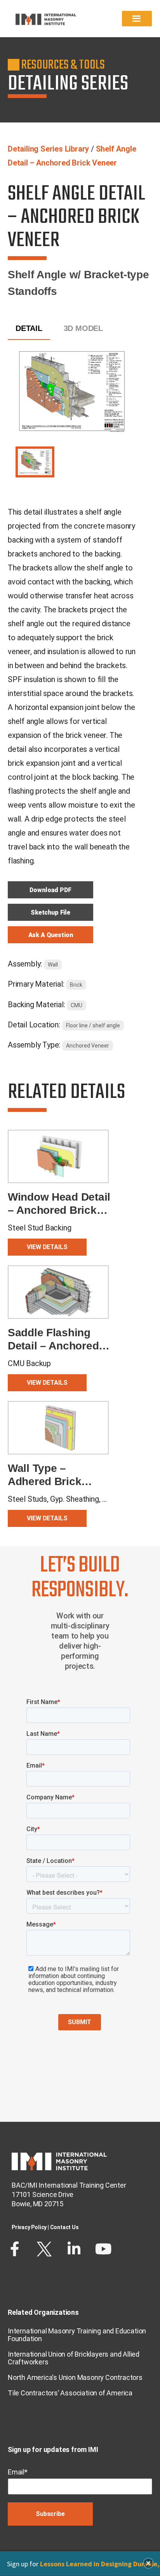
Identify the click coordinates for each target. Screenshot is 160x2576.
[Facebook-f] (15, 2249)
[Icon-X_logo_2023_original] (44, 2249)
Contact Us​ (64, 2227)
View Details (47, 1247)
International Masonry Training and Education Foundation (77, 2335)
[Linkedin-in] (74, 2249)
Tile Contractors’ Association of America (70, 2393)
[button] (148, 2563)
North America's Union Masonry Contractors (75, 2377)
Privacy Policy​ (29, 2227)
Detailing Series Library (48, 149)
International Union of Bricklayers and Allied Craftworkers (74, 2358)
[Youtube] (103, 2249)
